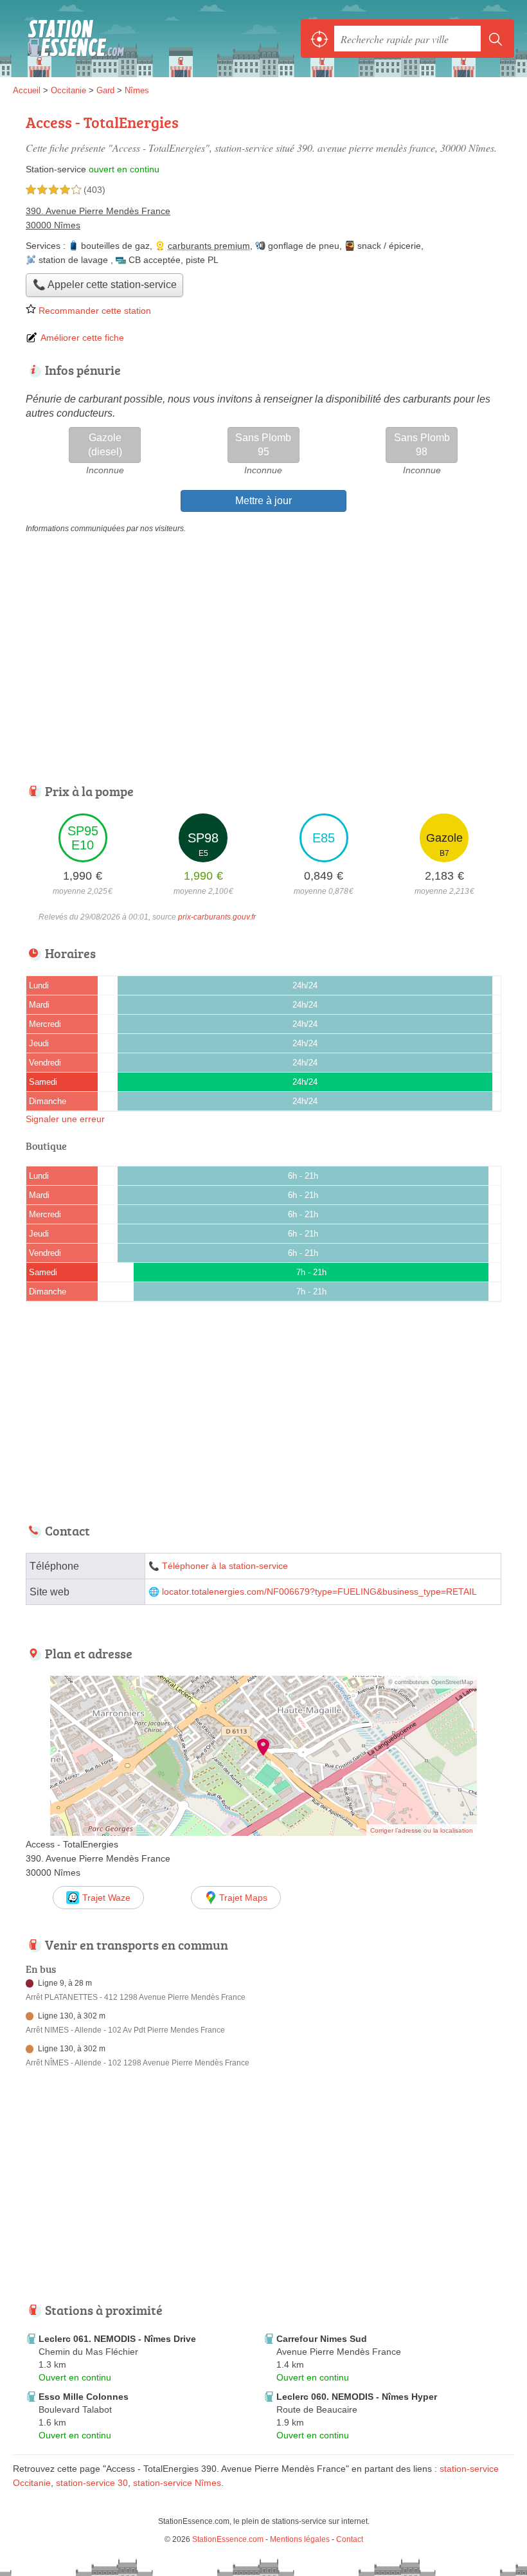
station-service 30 (92, 2483)
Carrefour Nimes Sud (322, 2339)
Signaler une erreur (65, 1119)
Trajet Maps (243, 1898)
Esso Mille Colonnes (84, 2397)
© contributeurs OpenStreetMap (431, 1682)
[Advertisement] (121, 2193)
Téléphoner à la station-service (225, 1566)
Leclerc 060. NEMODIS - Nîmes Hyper (357, 2397)
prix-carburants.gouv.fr (217, 917)
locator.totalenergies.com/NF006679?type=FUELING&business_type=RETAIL (319, 1592)
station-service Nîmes (177, 2483)
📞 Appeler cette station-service (105, 285)
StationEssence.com (71, 39)
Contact (350, 2539)
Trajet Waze (106, 1898)
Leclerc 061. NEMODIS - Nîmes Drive (117, 2339)
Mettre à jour (263, 501)
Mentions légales (300, 2539)
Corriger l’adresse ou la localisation (422, 1830)
